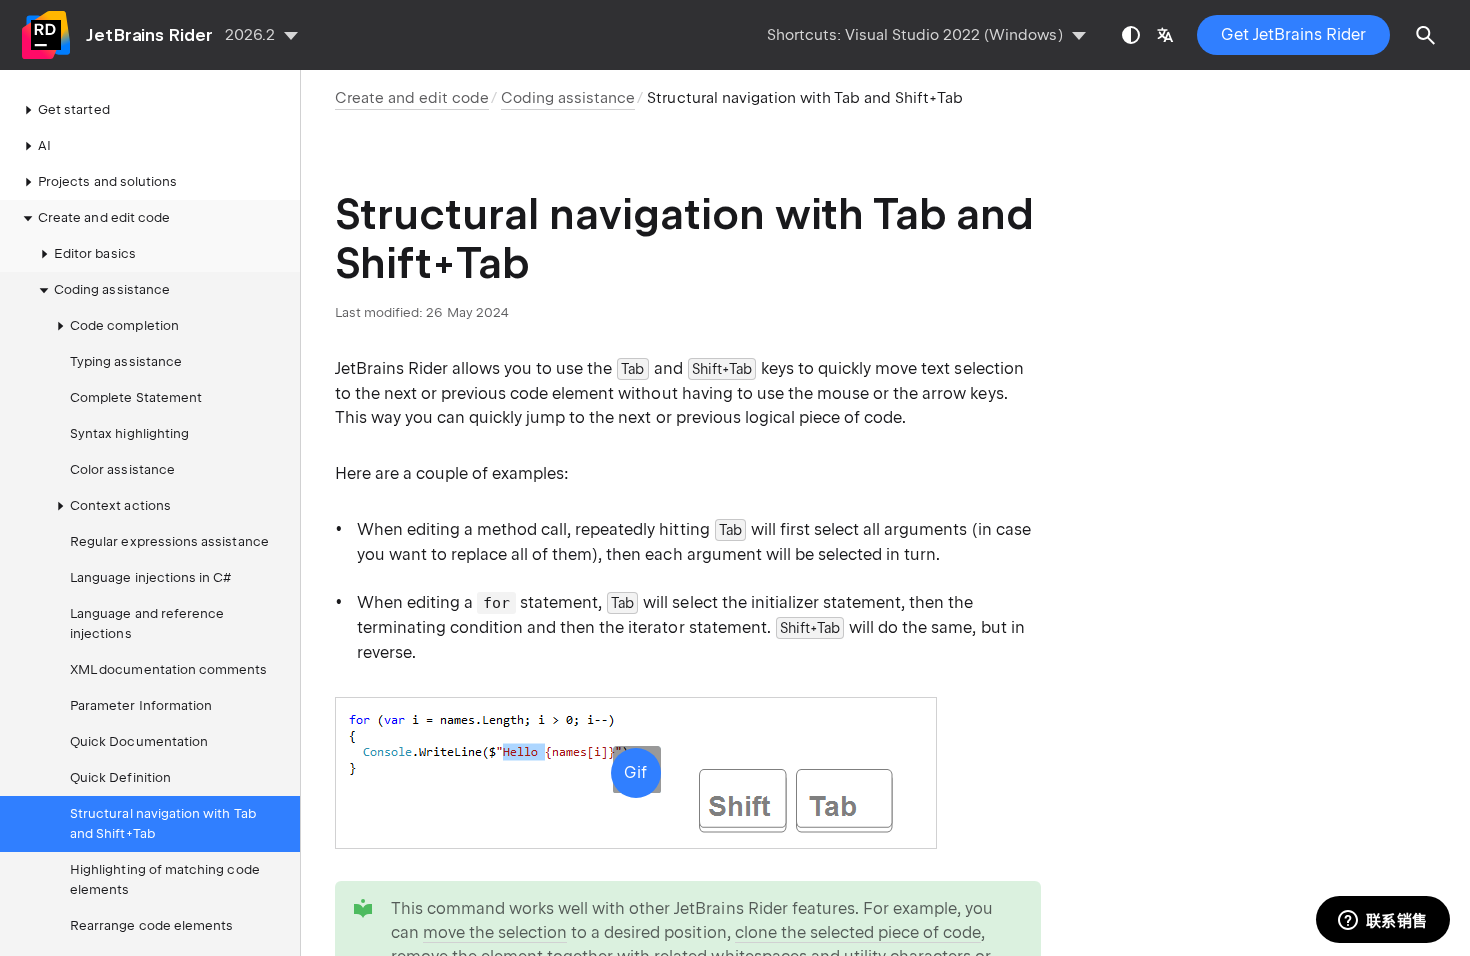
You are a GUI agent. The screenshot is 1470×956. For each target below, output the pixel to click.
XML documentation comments (169, 669)
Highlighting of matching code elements (165, 879)
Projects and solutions (107, 181)
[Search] (1426, 35)
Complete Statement (136, 397)
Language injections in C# (150, 577)
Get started (74, 109)
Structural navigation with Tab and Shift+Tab (163, 823)
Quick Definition (120, 777)
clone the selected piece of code (858, 932)
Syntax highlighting (129, 433)
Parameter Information (141, 705)
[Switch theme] (1131, 35)
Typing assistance (126, 361)
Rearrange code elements (151, 925)
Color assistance (122, 469)
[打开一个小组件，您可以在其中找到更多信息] (1382, 921)
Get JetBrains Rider (1293, 34)
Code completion (124, 325)
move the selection (495, 932)
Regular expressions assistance (169, 541)
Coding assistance (112, 289)
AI (44, 145)
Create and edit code (104, 217)
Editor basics (95, 253)
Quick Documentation (139, 741)
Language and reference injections (147, 623)
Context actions (120, 505)
